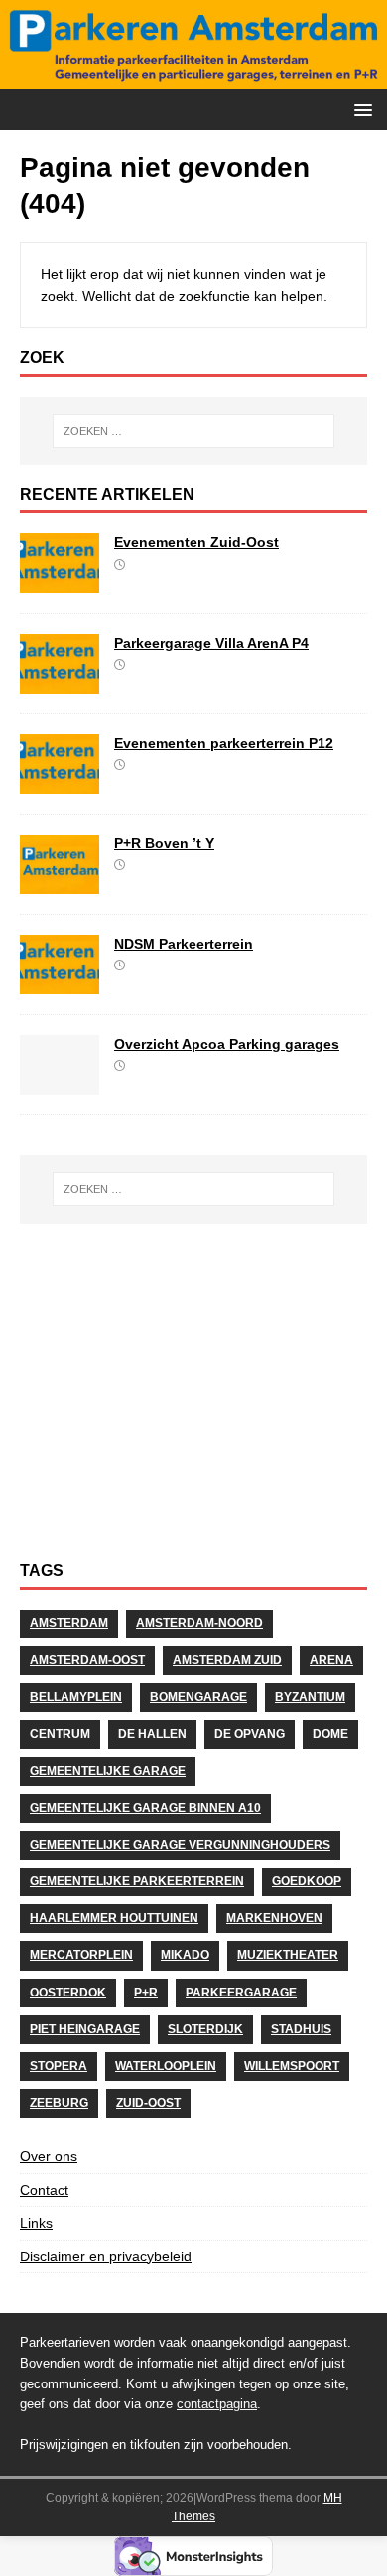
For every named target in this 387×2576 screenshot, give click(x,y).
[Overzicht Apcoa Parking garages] (60, 1084)
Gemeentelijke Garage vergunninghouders (180, 1845)
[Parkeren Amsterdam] (193, 78)
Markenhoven (274, 1918)
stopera (59, 2066)
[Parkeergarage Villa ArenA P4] (60, 682)
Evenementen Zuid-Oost (196, 542)
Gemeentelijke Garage (108, 1771)
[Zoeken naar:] (194, 431)
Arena (331, 1660)
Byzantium (310, 1697)
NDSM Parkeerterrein (184, 944)
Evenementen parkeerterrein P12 (224, 743)
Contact (44, 2190)
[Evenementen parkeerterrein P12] (60, 782)
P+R (146, 1993)
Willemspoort (292, 2066)
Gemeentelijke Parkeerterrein (137, 1881)
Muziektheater (288, 1955)
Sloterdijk (205, 2029)
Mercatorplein (81, 1955)
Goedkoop (307, 1881)
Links (36, 2223)
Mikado (185, 1955)
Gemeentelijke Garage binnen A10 (145, 1808)
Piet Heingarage (85, 2029)
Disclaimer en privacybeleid (106, 2256)
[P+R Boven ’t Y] (60, 882)
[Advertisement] (193, 1402)
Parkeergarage (241, 1993)
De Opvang (250, 1734)
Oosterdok (68, 1993)
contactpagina (217, 2404)
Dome (330, 1734)
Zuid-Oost (148, 2103)
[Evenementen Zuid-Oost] (60, 581)
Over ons (49, 2156)
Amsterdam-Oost (87, 1660)
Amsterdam (69, 1623)
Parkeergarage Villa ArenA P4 (211, 643)
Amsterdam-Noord (199, 1623)
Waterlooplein (166, 2066)
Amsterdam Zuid (227, 1660)
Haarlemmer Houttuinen (114, 1918)
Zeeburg (59, 2103)
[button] (360, 109)
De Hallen (152, 1734)
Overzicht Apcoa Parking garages (227, 1044)
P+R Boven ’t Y (164, 843)
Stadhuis (301, 2029)
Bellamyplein (76, 1697)
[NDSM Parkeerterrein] (60, 983)
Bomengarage (198, 1697)
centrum (60, 1734)
